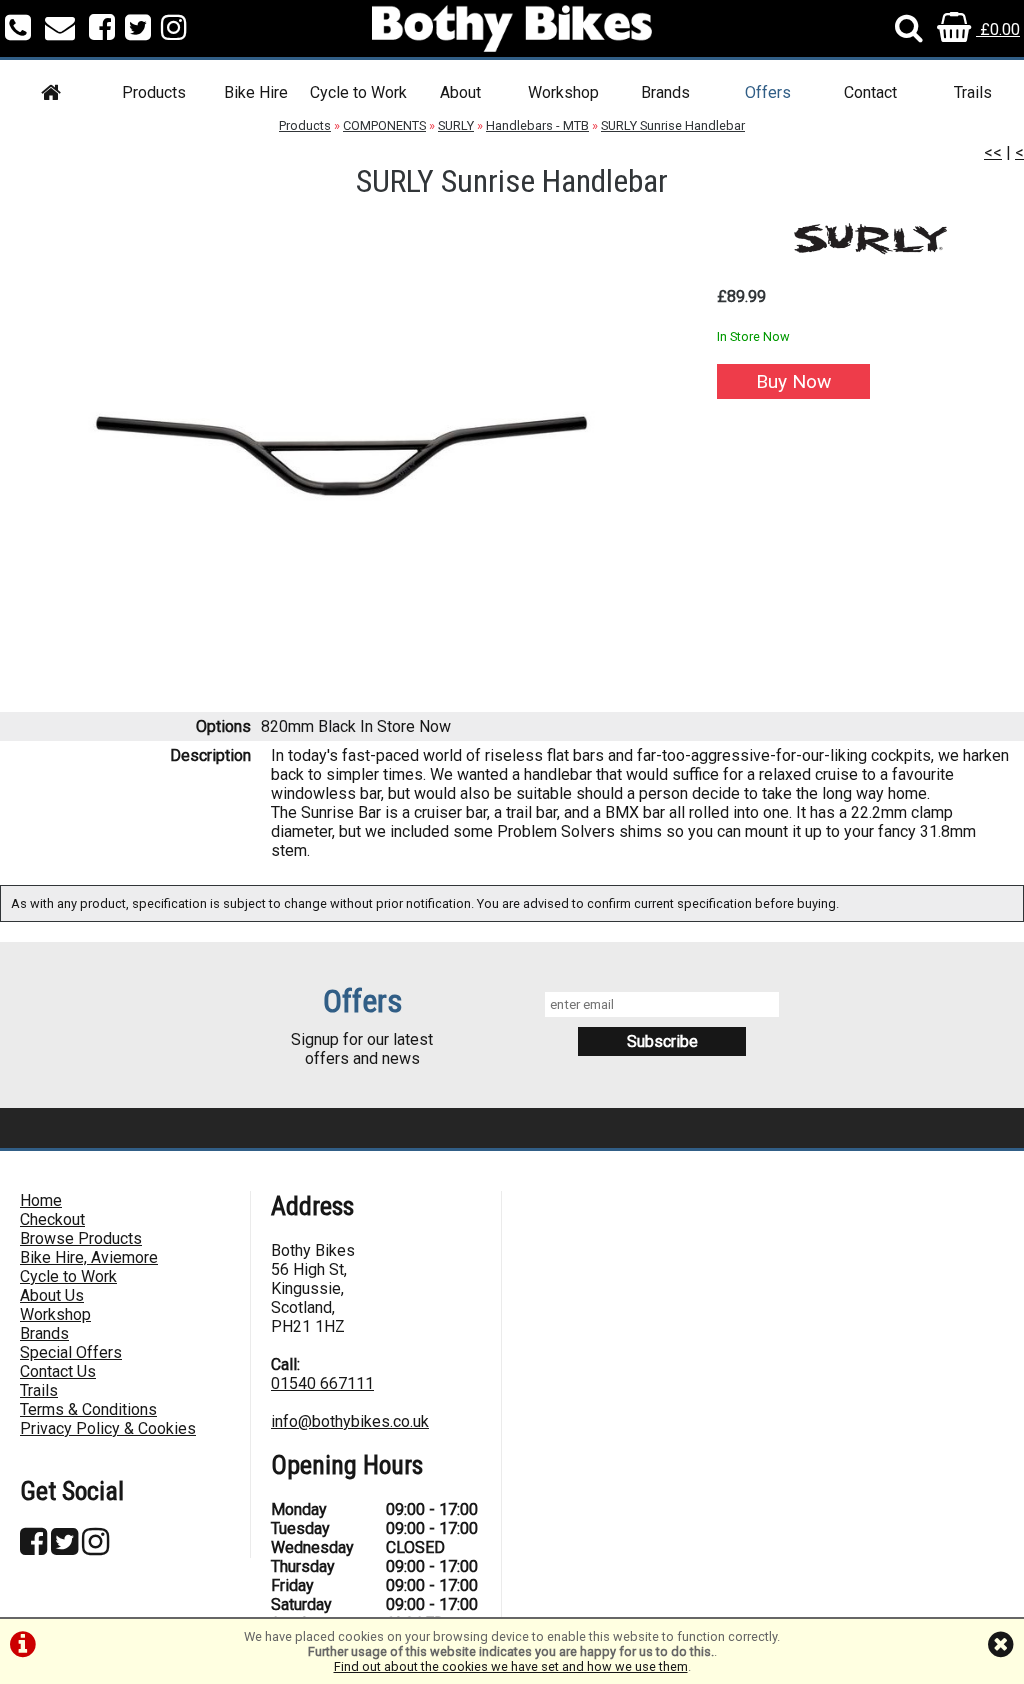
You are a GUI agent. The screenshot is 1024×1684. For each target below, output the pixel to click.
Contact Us (58, 1371)
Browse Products (81, 1238)
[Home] (51, 95)
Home (41, 1200)
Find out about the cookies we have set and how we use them (511, 1666)
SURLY (456, 125)
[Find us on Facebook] (102, 29)
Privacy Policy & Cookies (108, 1428)
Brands (665, 92)
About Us (52, 1295)
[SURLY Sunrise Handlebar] (341, 456)
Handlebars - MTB (537, 125)
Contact (870, 92)
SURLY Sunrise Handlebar (673, 125)
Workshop (563, 92)
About (460, 92)
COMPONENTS (384, 125)
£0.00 (998, 29)
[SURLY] (870, 238)
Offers (768, 92)
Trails (973, 92)
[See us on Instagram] (174, 29)
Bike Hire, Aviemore (89, 1257)
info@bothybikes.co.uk (350, 1421)
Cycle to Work (358, 92)
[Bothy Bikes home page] (512, 28)
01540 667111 (322, 1383)
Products (154, 92)
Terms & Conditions (88, 1409)
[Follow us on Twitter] (138, 29)
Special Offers (71, 1352)
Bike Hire (256, 92)
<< (993, 152)
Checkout (52, 1219)
